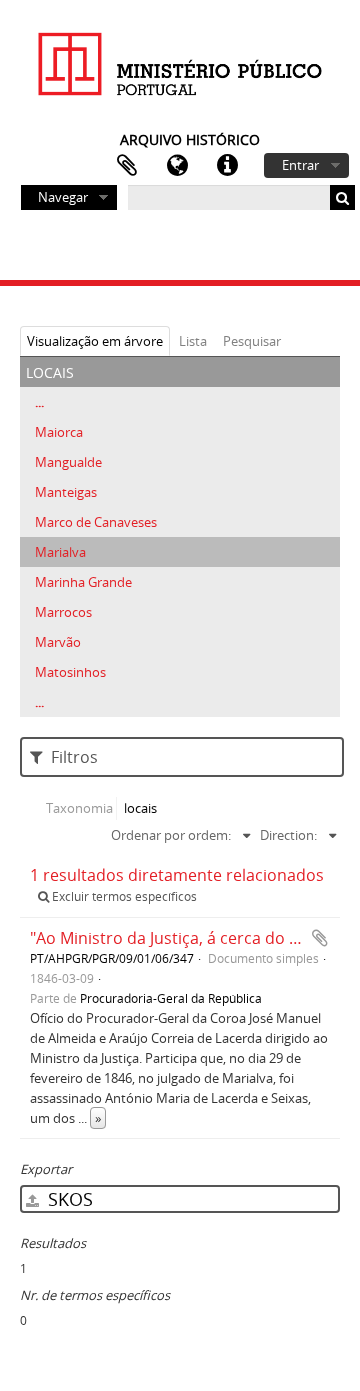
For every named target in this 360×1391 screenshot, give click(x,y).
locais (140, 808)
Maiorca (59, 432)
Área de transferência (127, 166)
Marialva (60, 552)
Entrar (300, 165)
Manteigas (66, 492)
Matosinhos (70, 672)
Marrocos (63, 612)
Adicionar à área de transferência (320, 938)
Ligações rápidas (227, 166)
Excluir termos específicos (123, 896)
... (39, 402)
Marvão (58, 642)
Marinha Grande (83, 582)
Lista (193, 341)
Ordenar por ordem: (171, 835)
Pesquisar (252, 341)
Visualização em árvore (95, 341)
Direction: (288, 835)
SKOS (68, 1199)
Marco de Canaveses (96, 522)
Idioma (177, 166)
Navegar (63, 197)
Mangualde (68, 462)
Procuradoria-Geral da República (171, 998)
